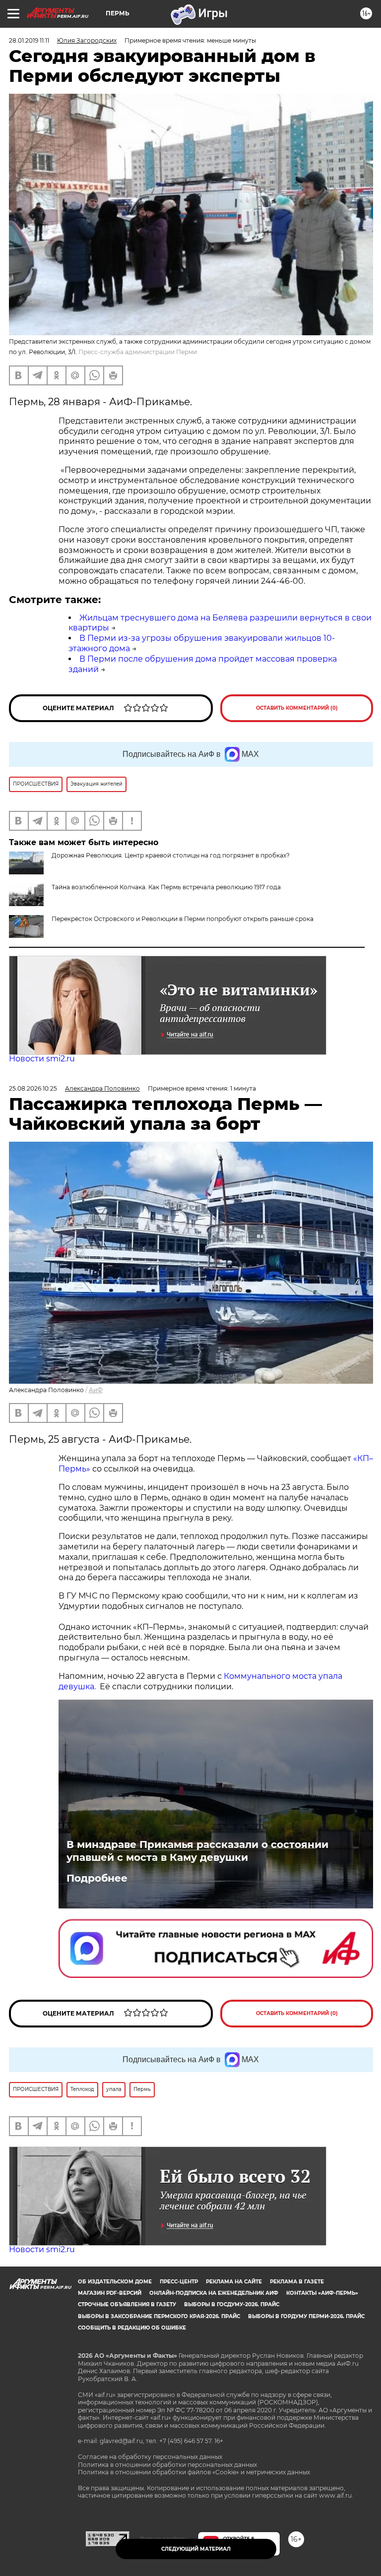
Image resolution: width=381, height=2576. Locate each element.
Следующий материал (196, 2549)
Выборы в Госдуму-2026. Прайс (232, 2304)
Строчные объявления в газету (127, 2304)
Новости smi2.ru (42, 1059)
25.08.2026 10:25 (33, 1088)
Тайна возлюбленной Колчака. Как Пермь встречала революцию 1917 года (166, 887)
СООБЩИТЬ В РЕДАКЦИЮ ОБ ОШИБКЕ (132, 2328)
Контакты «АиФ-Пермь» (322, 2293)
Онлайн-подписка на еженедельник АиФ (214, 2293)
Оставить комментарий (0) (297, 708)
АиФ (96, 1390)
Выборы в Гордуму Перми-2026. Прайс (306, 2316)
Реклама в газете (297, 2282)
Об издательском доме (115, 2282)
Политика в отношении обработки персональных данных (167, 2465)
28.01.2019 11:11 (29, 40)
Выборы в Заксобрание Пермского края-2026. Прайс (159, 2316)
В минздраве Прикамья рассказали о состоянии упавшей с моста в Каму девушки (197, 1851)
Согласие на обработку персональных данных (150, 2457)
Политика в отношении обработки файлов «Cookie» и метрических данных (194, 2472)
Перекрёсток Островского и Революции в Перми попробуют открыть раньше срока (183, 919)
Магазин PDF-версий (110, 2293)
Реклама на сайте (234, 2282)
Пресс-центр (179, 2282)
